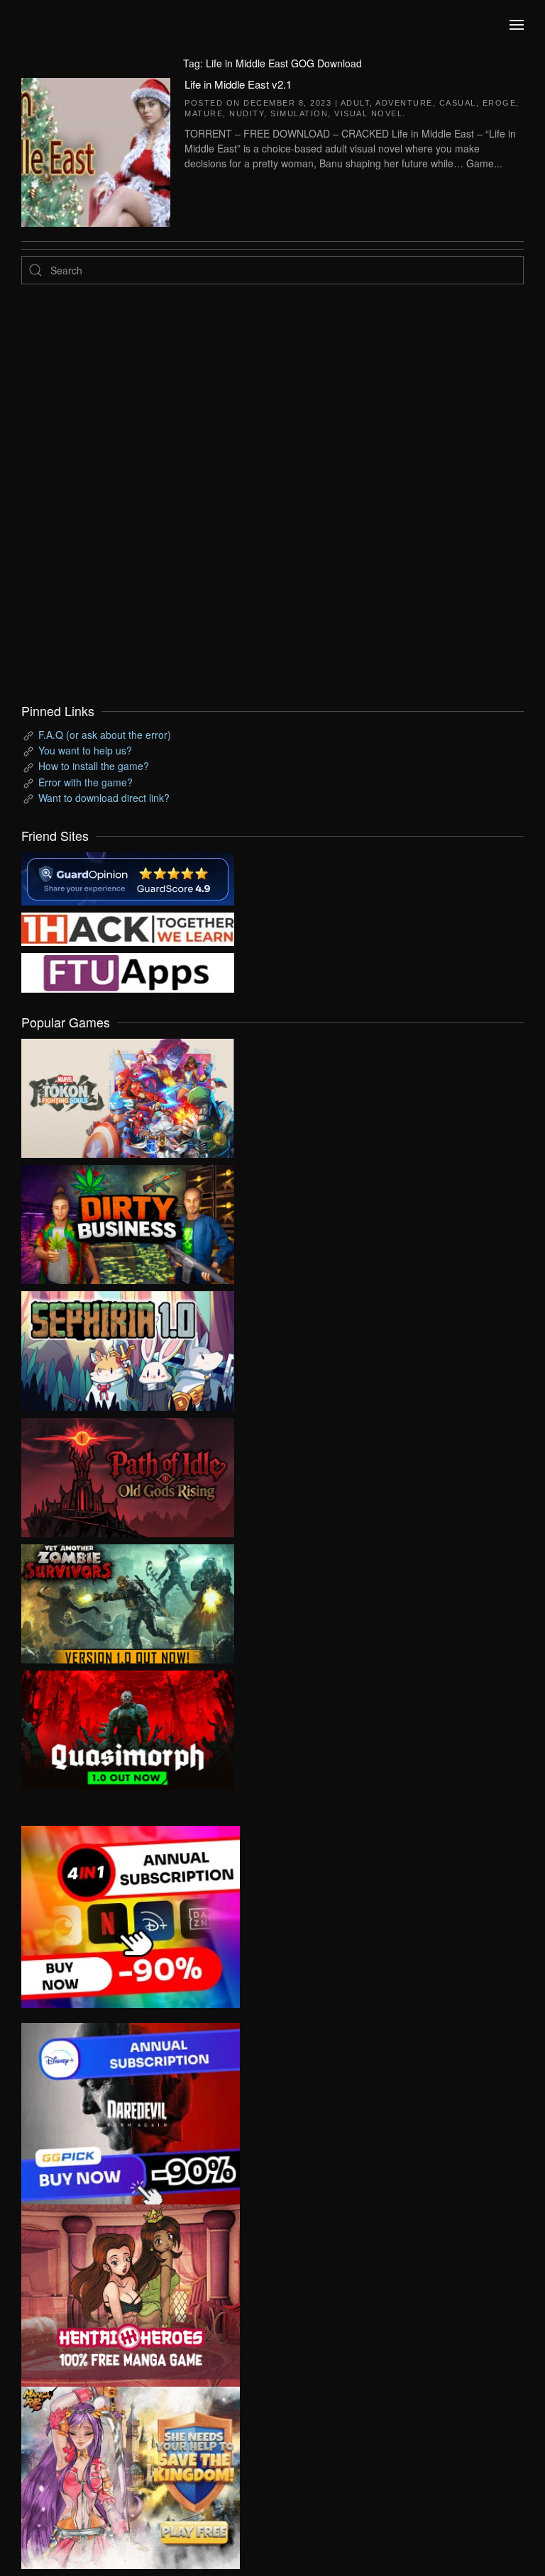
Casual (458, 103)
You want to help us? (85, 750)
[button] (517, 25)
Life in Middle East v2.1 (238, 84)
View (128, 1095)
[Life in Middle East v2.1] (96, 150)
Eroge (500, 103)
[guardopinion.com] (128, 877)
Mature (204, 113)
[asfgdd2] (131, 2294)
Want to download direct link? (104, 798)
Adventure (404, 103)
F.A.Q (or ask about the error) (105, 735)
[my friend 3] (128, 927)
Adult (356, 103)
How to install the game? (94, 766)
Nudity (247, 113)
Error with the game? (86, 782)
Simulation (299, 113)
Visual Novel (368, 113)
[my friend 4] (128, 971)
